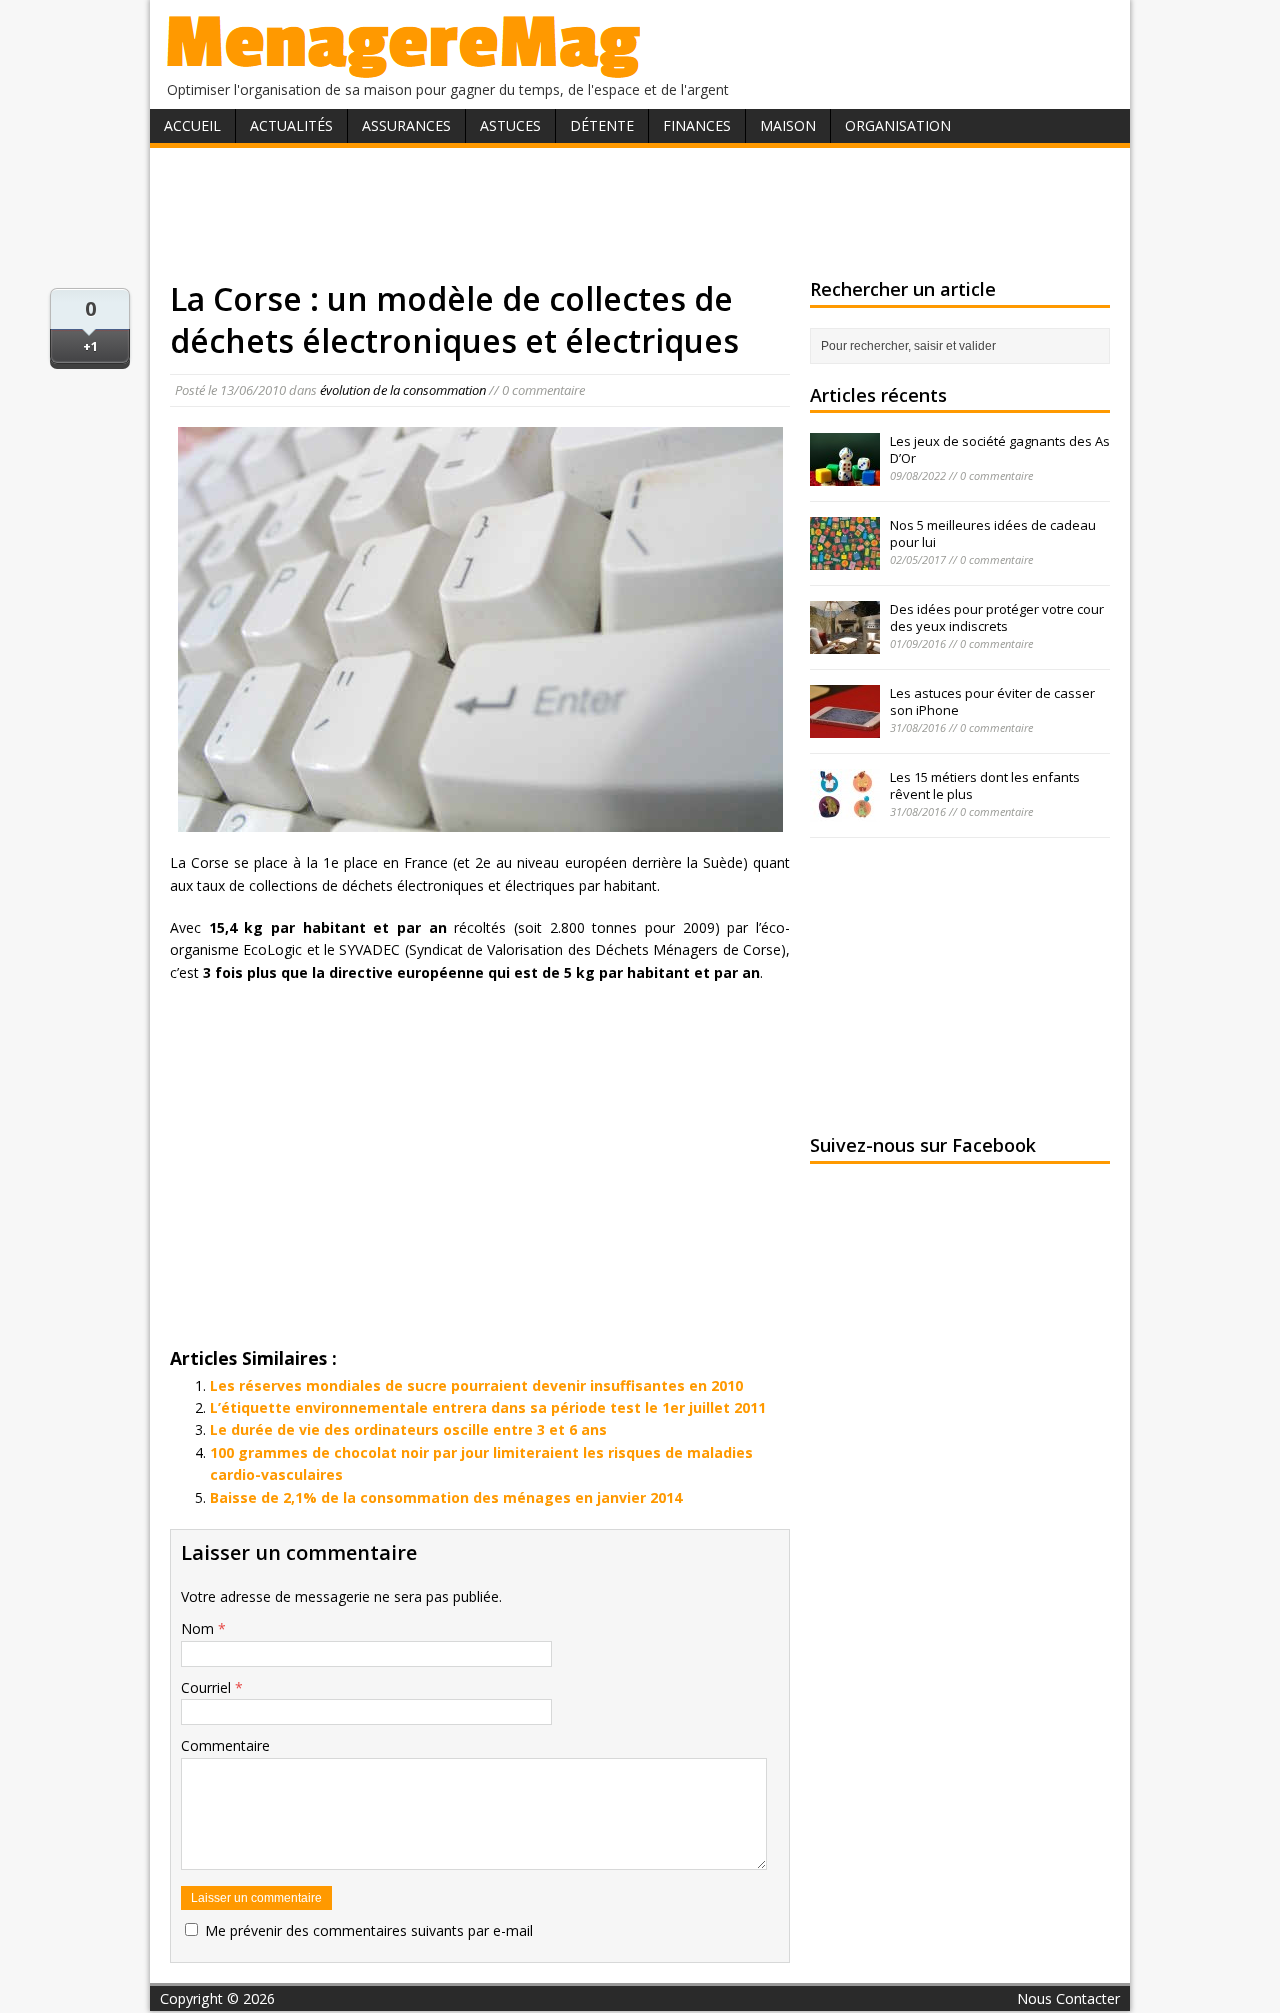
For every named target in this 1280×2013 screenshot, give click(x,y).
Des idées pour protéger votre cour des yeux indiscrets (997, 617)
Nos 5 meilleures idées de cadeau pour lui (993, 533)
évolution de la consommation (403, 390)
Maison (788, 125)
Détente (602, 125)
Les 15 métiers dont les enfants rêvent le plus (985, 785)
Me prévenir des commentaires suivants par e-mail (369, 1930)
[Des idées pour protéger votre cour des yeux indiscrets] (845, 643)
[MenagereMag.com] (404, 69)
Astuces (510, 125)
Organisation (898, 125)
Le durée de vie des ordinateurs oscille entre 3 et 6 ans (408, 1429)
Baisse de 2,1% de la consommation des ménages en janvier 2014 (446, 1497)
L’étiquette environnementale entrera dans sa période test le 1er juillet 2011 (488, 1407)
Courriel (208, 1687)
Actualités (291, 125)
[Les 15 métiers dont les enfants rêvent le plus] (845, 811)
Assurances (406, 125)
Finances (697, 125)
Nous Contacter (1068, 1998)
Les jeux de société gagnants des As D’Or (1000, 449)
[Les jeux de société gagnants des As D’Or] (845, 475)
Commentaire (225, 1745)
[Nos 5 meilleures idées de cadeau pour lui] (845, 559)
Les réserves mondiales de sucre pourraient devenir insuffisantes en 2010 (476, 1385)
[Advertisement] (640, 213)
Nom (199, 1628)
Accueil (192, 125)
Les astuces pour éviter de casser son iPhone (992, 701)
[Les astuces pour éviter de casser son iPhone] (845, 727)
